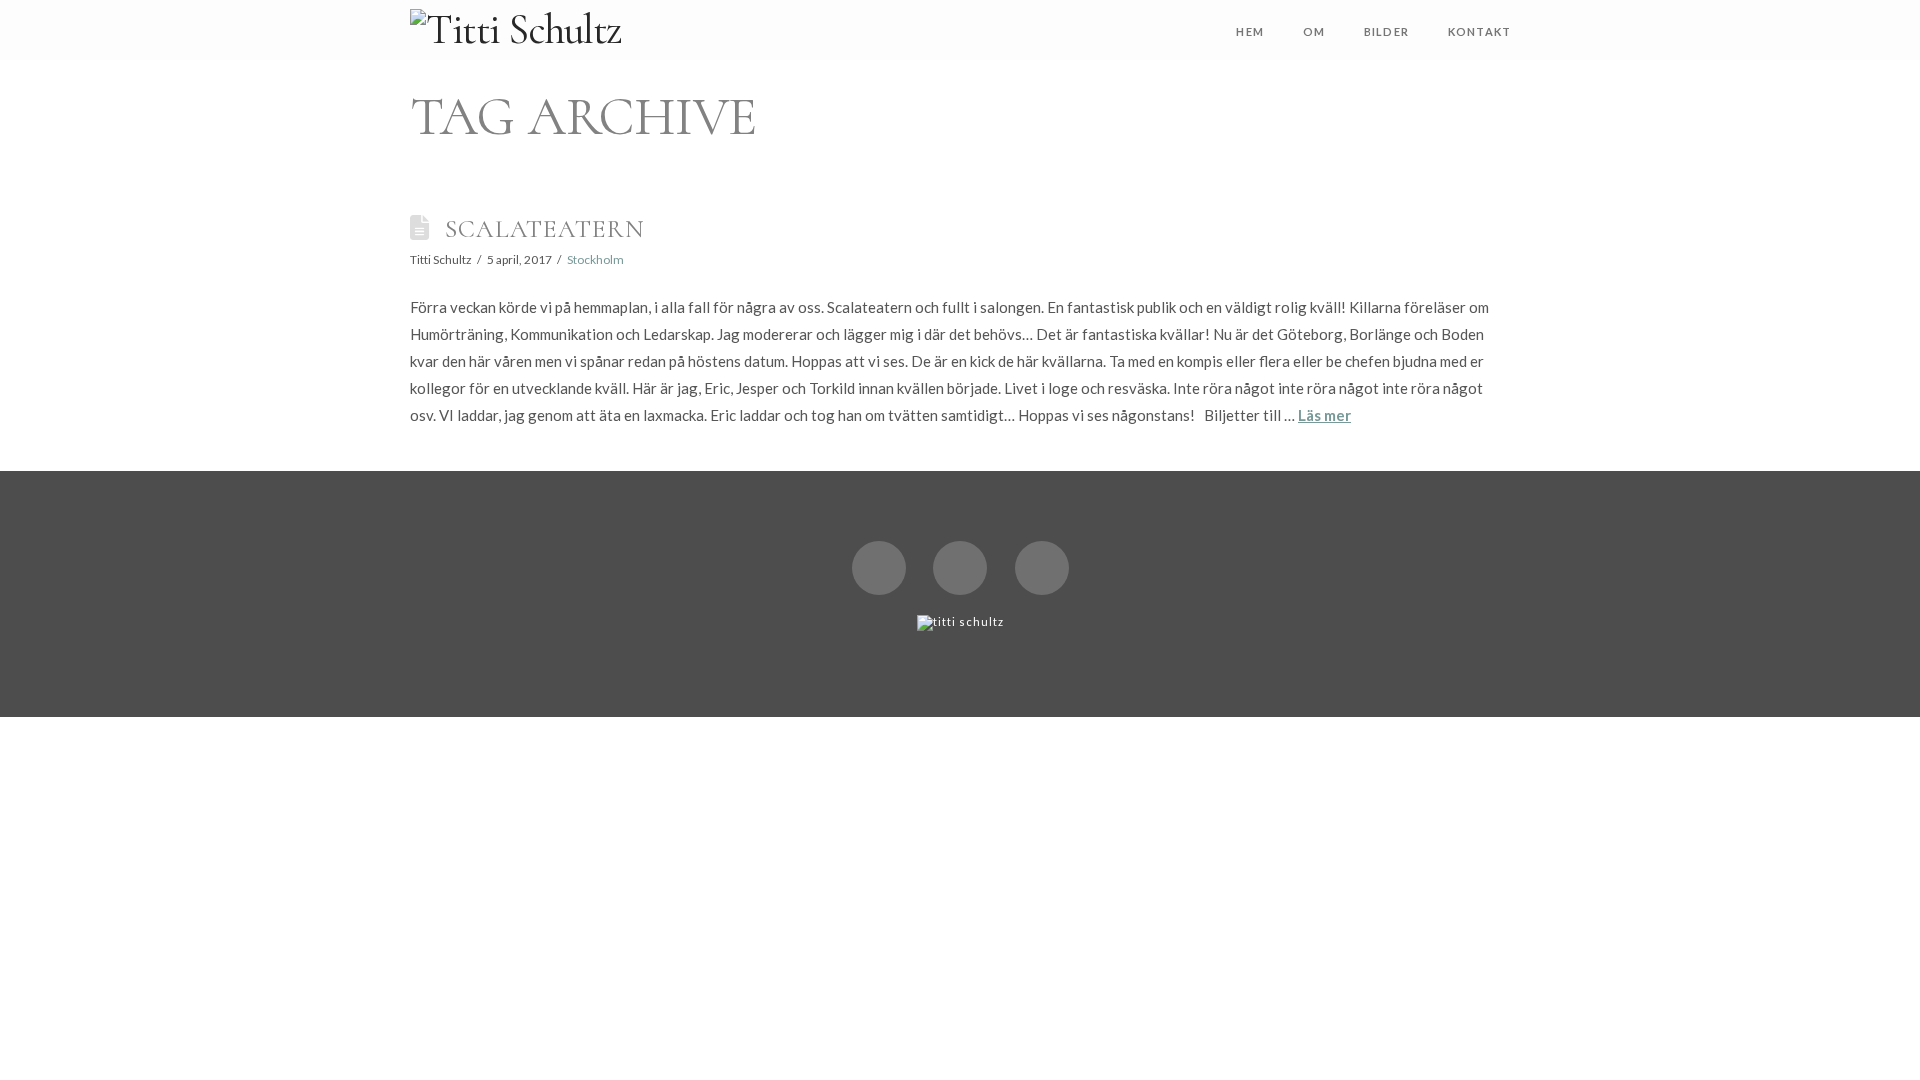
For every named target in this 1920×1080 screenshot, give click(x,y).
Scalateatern (545, 228)
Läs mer (1324, 415)
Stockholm (595, 259)
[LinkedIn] (960, 568)
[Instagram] (1042, 568)
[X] (879, 568)
